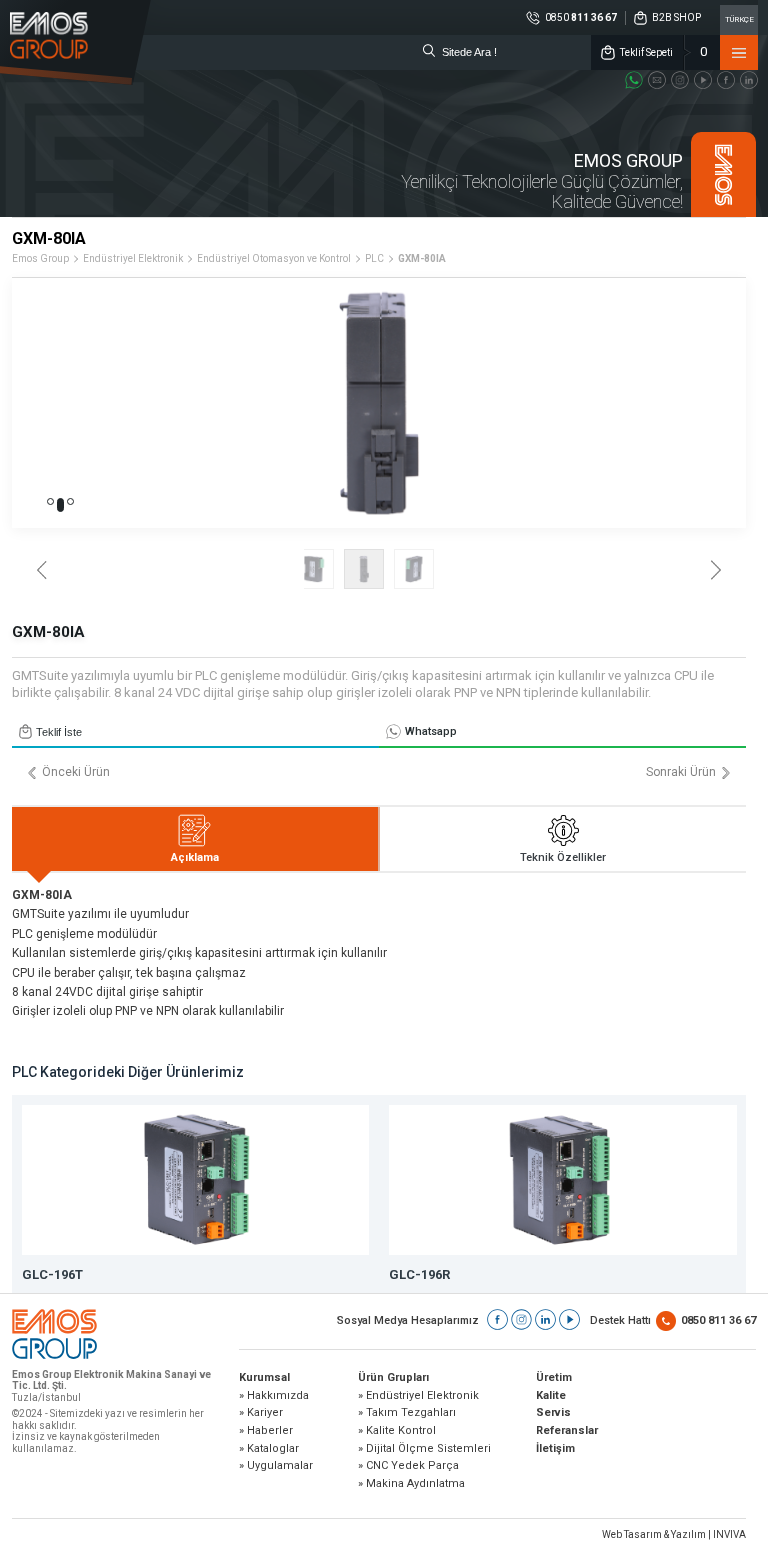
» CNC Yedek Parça (408, 1466)
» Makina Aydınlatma (411, 1484)
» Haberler (266, 1431)
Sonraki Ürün (681, 772)
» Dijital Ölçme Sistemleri (424, 1449)
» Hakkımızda (274, 1396)
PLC (374, 258)
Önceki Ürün (76, 772)
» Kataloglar (269, 1449)
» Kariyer (261, 1413)
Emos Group (40, 258)
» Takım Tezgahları (407, 1413)
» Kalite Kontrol (397, 1431)
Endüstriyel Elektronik (133, 258)
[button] (50, 501)
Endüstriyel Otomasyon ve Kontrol (274, 258)
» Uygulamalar (276, 1466)
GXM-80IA (422, 258)
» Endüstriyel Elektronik (418, 1396)
